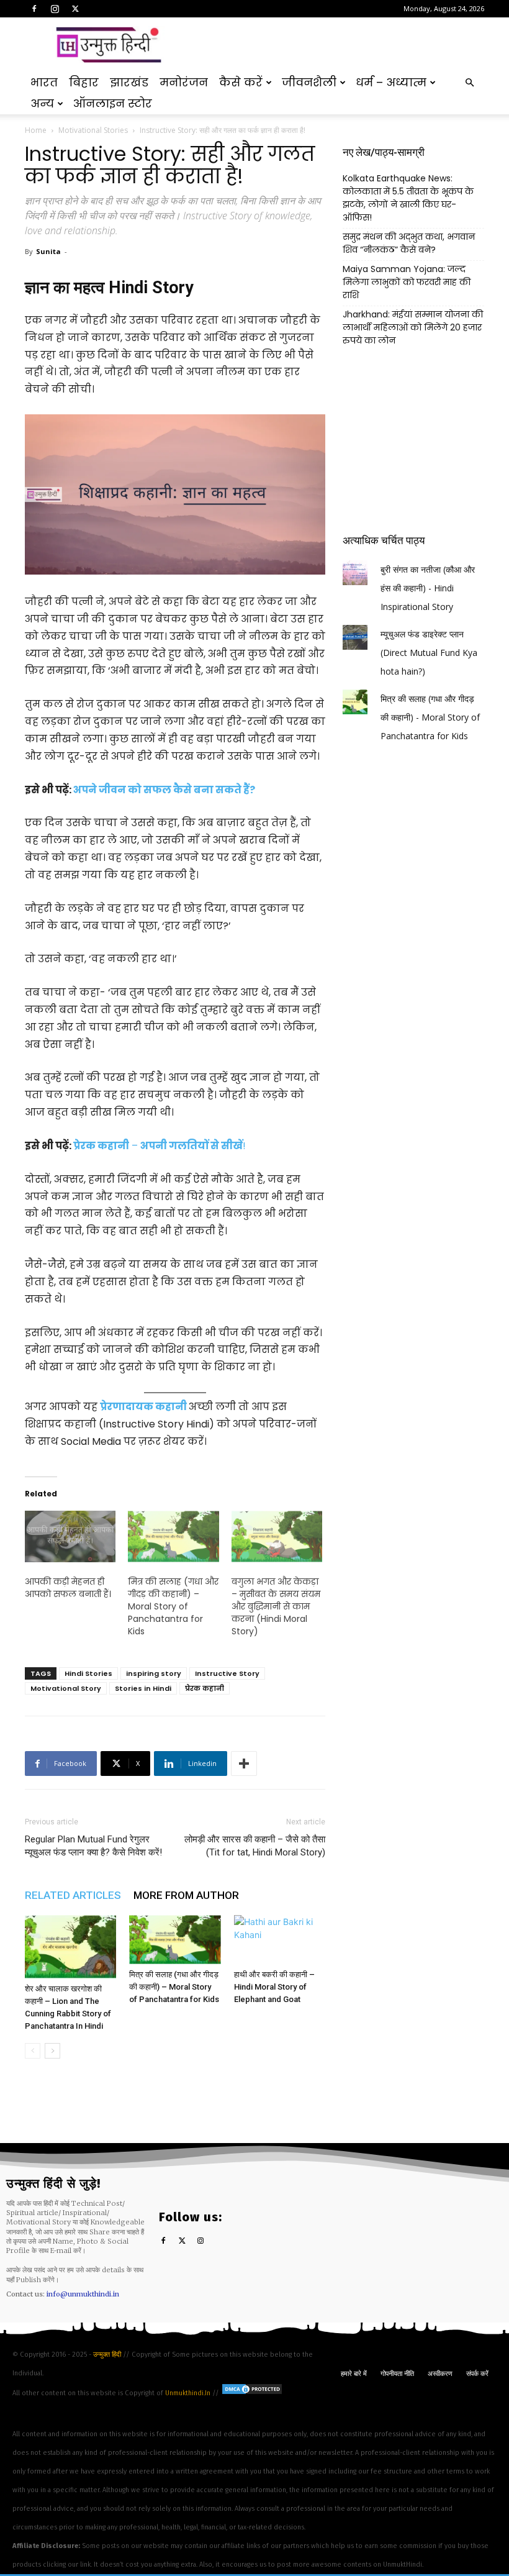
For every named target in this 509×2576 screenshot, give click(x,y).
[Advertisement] (338, 45)
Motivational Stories (93, 130)
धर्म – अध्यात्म (391, 82)
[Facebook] (34, 9)
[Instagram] (55, 9)
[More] (244, 1764)
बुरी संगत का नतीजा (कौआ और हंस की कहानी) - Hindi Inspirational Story (428, 588)
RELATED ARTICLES (73, 1895)
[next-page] (52, 2051)
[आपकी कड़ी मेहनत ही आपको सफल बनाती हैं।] (70, 1537)
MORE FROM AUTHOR (186, 1895)
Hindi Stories (88, 1673)
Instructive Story (227, 1673)
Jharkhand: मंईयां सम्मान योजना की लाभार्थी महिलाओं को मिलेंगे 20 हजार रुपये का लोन (413, 327)
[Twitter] (182, 2241)
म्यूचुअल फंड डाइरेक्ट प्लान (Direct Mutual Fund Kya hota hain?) (429, 653)
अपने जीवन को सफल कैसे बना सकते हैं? (164, 790)
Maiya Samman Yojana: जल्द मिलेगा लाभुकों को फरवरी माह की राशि (407, 282)
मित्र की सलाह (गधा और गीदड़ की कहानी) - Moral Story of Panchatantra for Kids (430, 717)
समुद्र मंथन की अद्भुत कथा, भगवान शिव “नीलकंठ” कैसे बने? (409, 243)
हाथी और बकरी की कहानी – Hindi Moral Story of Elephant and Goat (274, 1987)
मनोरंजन (184, 82)
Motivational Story (66, 1688)
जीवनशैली (309, 82)
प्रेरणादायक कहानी (143, 1407)
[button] (469, 83)
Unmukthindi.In (188, 2393)
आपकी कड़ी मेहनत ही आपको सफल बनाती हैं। (68, 1588)
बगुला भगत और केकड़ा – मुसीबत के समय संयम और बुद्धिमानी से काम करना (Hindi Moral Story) (276, 1606)
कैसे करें (241, 82)
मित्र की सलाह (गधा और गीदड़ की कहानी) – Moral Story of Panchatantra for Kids (173, 1606)
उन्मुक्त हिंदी (108, 2355)
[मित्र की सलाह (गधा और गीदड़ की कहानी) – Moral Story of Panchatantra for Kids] (175, 1940)
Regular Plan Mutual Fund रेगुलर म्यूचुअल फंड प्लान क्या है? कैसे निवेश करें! (93, 1846)
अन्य (42, 103)
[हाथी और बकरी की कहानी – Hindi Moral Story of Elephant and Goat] (280, 1939)
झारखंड (129, 82)
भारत (44, 82)
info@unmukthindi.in (83, 2294)
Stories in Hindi (143, 1688)
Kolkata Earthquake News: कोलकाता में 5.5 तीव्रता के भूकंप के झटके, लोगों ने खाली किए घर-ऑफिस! (408, 198)
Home (36, 130)
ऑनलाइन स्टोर (113, 103)
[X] (75, 9)
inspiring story (154, 1673)
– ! (160, 1146)
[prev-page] (33, 2051)
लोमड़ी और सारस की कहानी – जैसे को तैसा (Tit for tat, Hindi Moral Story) (255, 1846)
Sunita (48, 251)
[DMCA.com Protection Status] (252, 2393)
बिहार (84, 82)
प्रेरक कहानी (205, 1688)
